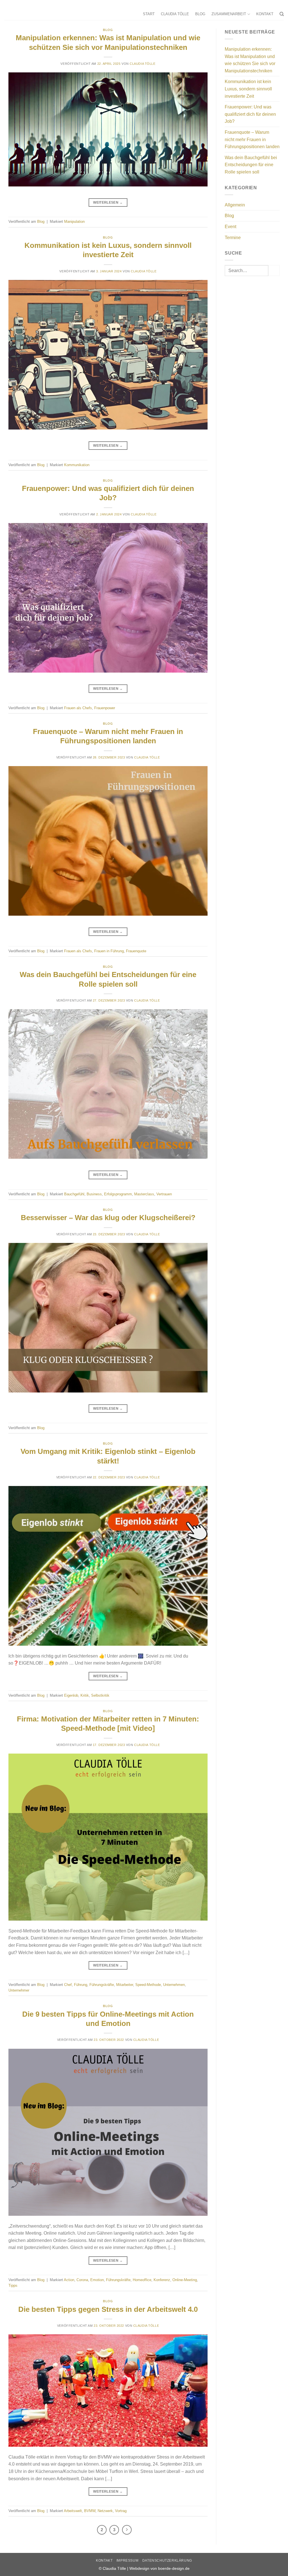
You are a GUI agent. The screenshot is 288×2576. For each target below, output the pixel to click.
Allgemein (235, 205)
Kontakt (104, 2561)
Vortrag (121, 2511)
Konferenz (162, 2280)
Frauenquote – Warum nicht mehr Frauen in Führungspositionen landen (252, 139)
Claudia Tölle (142, 64)
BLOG (200, 14)
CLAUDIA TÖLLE (175, 14)
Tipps (13, 2285)
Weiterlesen (108, 203)
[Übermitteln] (274, 271)
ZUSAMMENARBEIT (229, 14)
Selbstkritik (100, 1695)
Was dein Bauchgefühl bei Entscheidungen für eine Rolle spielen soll (251, 165)
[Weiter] (127, 2530)
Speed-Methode (148, 1985)
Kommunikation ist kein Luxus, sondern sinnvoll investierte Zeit (248, 89)
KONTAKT (265, 14)
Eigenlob (71, 1695)
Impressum (128, 2561)
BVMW (90, 2511)
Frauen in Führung (109, 951)
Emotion (97, 2280)
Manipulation (74, 222)
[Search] (282, 14)
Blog (108, 30)
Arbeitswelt (73, 2511)
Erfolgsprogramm (118, 1194)
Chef (68, 1985)
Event (230, 227)
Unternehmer (19, 1990)
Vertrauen (164, 1194)
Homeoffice (142, 2280)
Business (94, 1194)
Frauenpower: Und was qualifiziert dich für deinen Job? (250, 114)
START (149, 14)
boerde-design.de (174, 2568)
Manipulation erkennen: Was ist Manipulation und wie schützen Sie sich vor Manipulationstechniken (250, 60)
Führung (81, 1985)
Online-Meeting (185, 2280)
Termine (233, 238)
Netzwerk (105, 2511)
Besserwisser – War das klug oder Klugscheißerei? (108, 1218)
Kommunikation (77, 465)
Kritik (85, 1695)
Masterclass (144, 1194)
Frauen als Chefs (78, 708)
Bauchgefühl (74, 1194)
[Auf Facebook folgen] (281, 4)
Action (69, 2280)
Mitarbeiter (125, 1985)
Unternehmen (174, 1985)
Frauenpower (105, 708)
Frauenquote (136, 951)
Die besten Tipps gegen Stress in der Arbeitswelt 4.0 (108, 2309)
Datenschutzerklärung (167, 2561)
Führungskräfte (102, 1985)
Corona (82, 2280)
